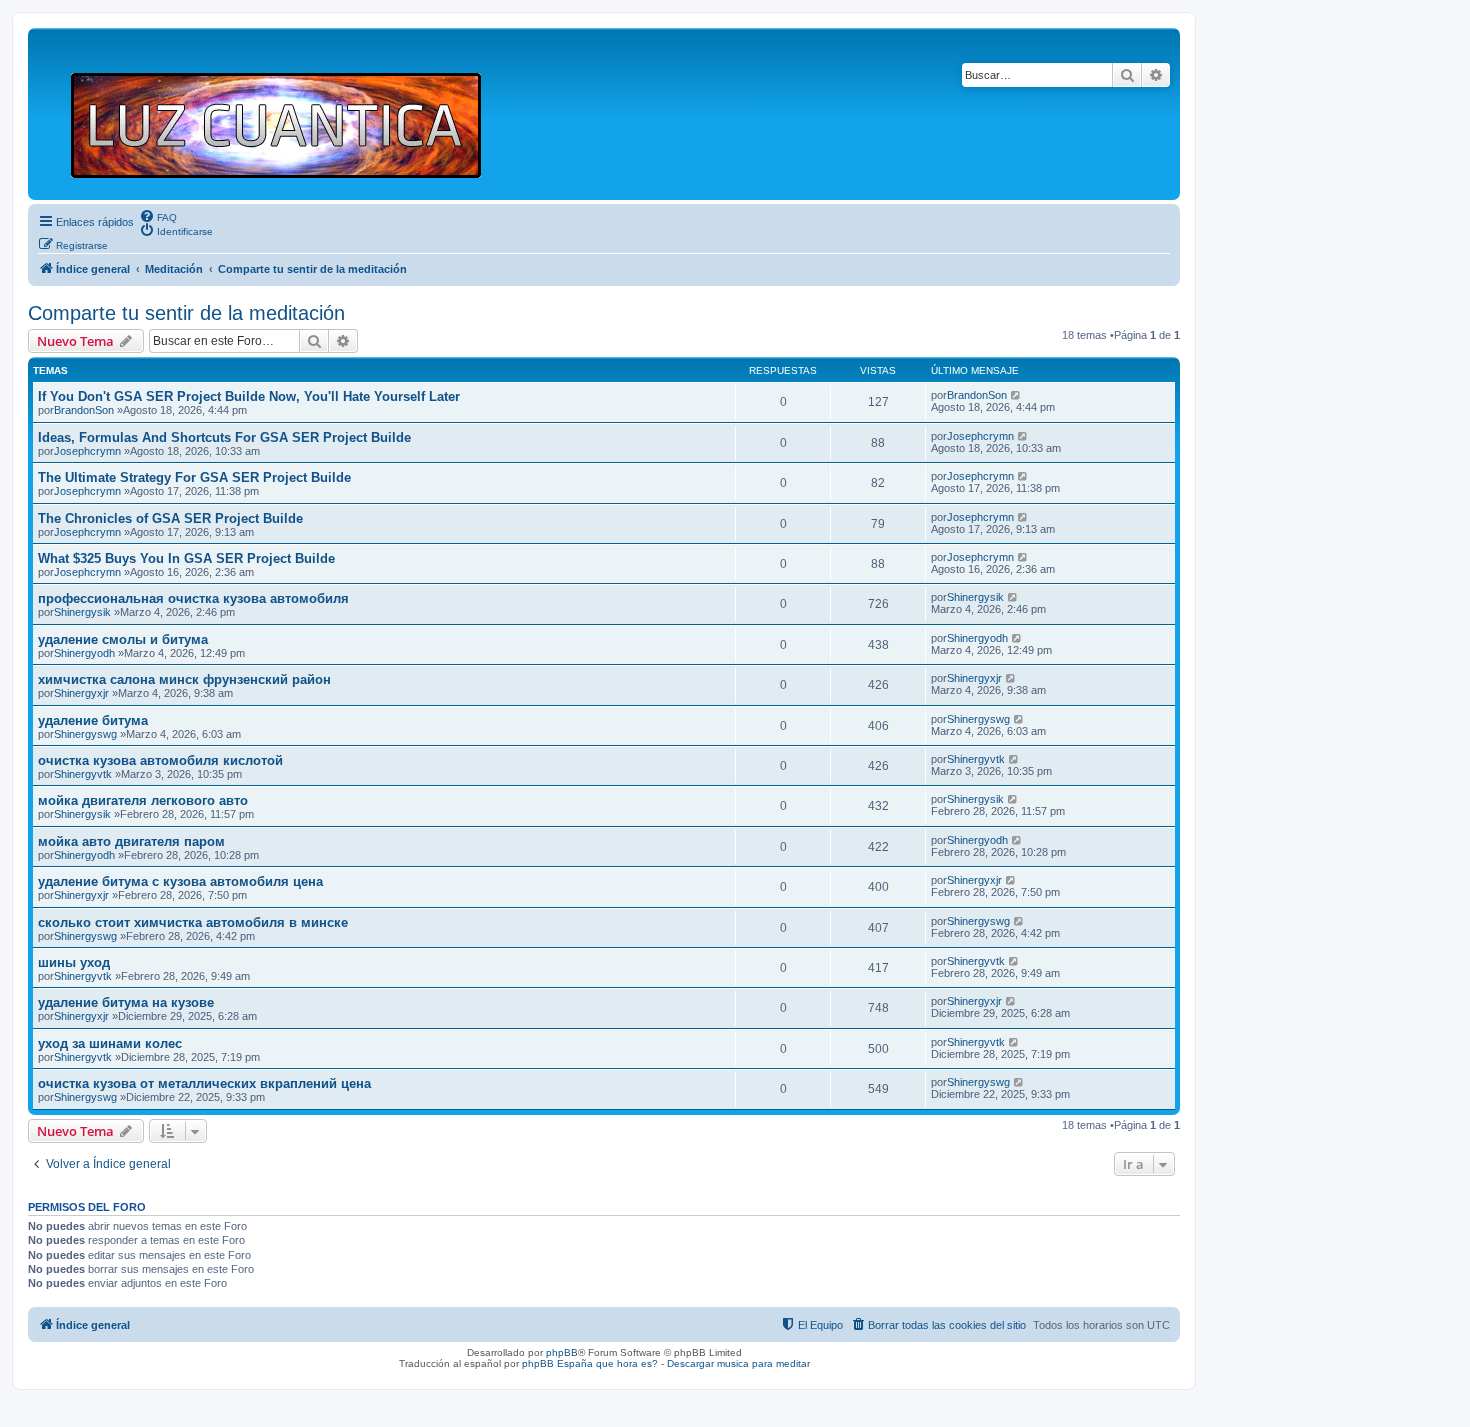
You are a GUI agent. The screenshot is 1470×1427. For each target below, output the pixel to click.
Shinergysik (82, 612)
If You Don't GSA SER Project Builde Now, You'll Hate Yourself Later (249, 396)
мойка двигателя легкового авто (143, 800)
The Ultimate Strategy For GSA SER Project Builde (194, 477)
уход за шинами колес (110, 1043)
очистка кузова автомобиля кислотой (160, 760)
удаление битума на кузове (126, 1002)
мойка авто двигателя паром (131, 841)
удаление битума (93, 720)
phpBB (562, 1352)
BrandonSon (84, 410)
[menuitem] (158, 216)
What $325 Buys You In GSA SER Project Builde (186, 558)
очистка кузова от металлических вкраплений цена (204, 1083)
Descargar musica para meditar (738, 1363)
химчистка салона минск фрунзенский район (184, 679)
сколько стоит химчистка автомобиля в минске (193, 922)
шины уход (74, 962)
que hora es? (627, 1363)
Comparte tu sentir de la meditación (186, 313)
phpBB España (557, 1363)
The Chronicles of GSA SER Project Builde (170, 518)
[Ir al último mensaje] (1016, 395)
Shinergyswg (85, 734)
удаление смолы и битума (123, 639)
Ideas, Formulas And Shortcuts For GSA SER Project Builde (224, 437)
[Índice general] (284, 114)
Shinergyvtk (83, 774)
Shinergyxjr (81, 693)
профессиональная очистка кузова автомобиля (193, 598)
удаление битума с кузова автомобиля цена (180, 881)
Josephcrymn (87, 451)
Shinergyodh (84, 653)
